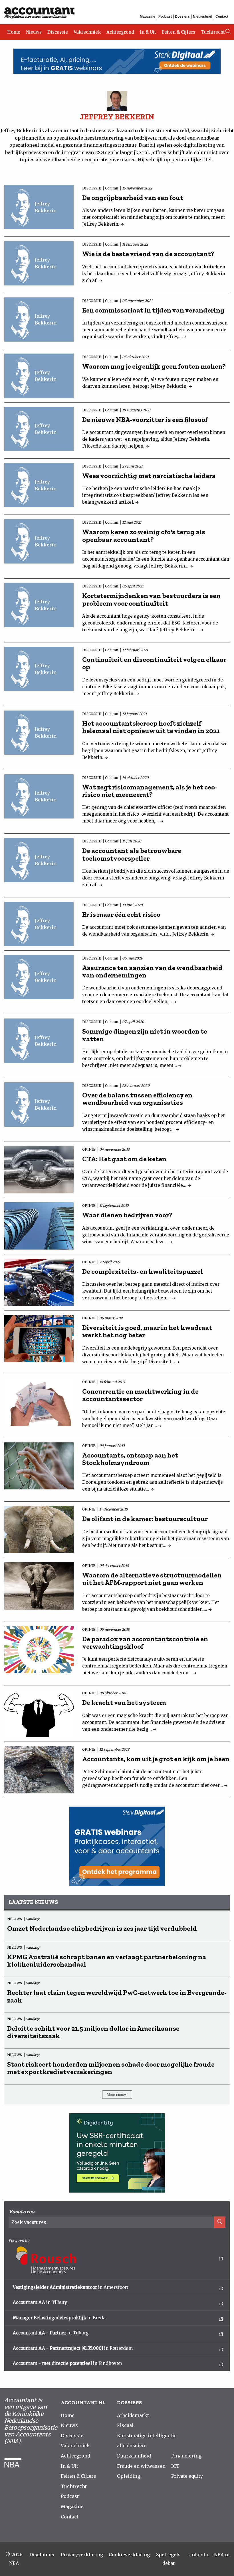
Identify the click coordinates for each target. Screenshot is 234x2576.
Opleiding (129, 2476)
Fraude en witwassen (141, 2466)
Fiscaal (125, 2425)
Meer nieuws (117, 2095)
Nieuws (34, 32)
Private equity (187, 2476)
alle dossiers (132, 2446)
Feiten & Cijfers (178, 32)
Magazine (148, 17)
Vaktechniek (87, 32)
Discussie (58, 32)
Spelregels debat (168, 2559)
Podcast (165, 17)
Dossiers (182, 17)
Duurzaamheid (134, 2456)
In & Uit (148, 32)
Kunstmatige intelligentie (147, 2436)
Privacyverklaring (82, 2555)
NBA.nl (222, 2555)
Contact (222, 17)
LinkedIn (198, 2555)
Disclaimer (42, 2555)
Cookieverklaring (129, 2555)
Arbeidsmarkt (133, 2415)
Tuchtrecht (213, 32)
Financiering (186, 2456)
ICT (175, 2466)
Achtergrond (120, 32)
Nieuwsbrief (203, 17)
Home (14, 32)
